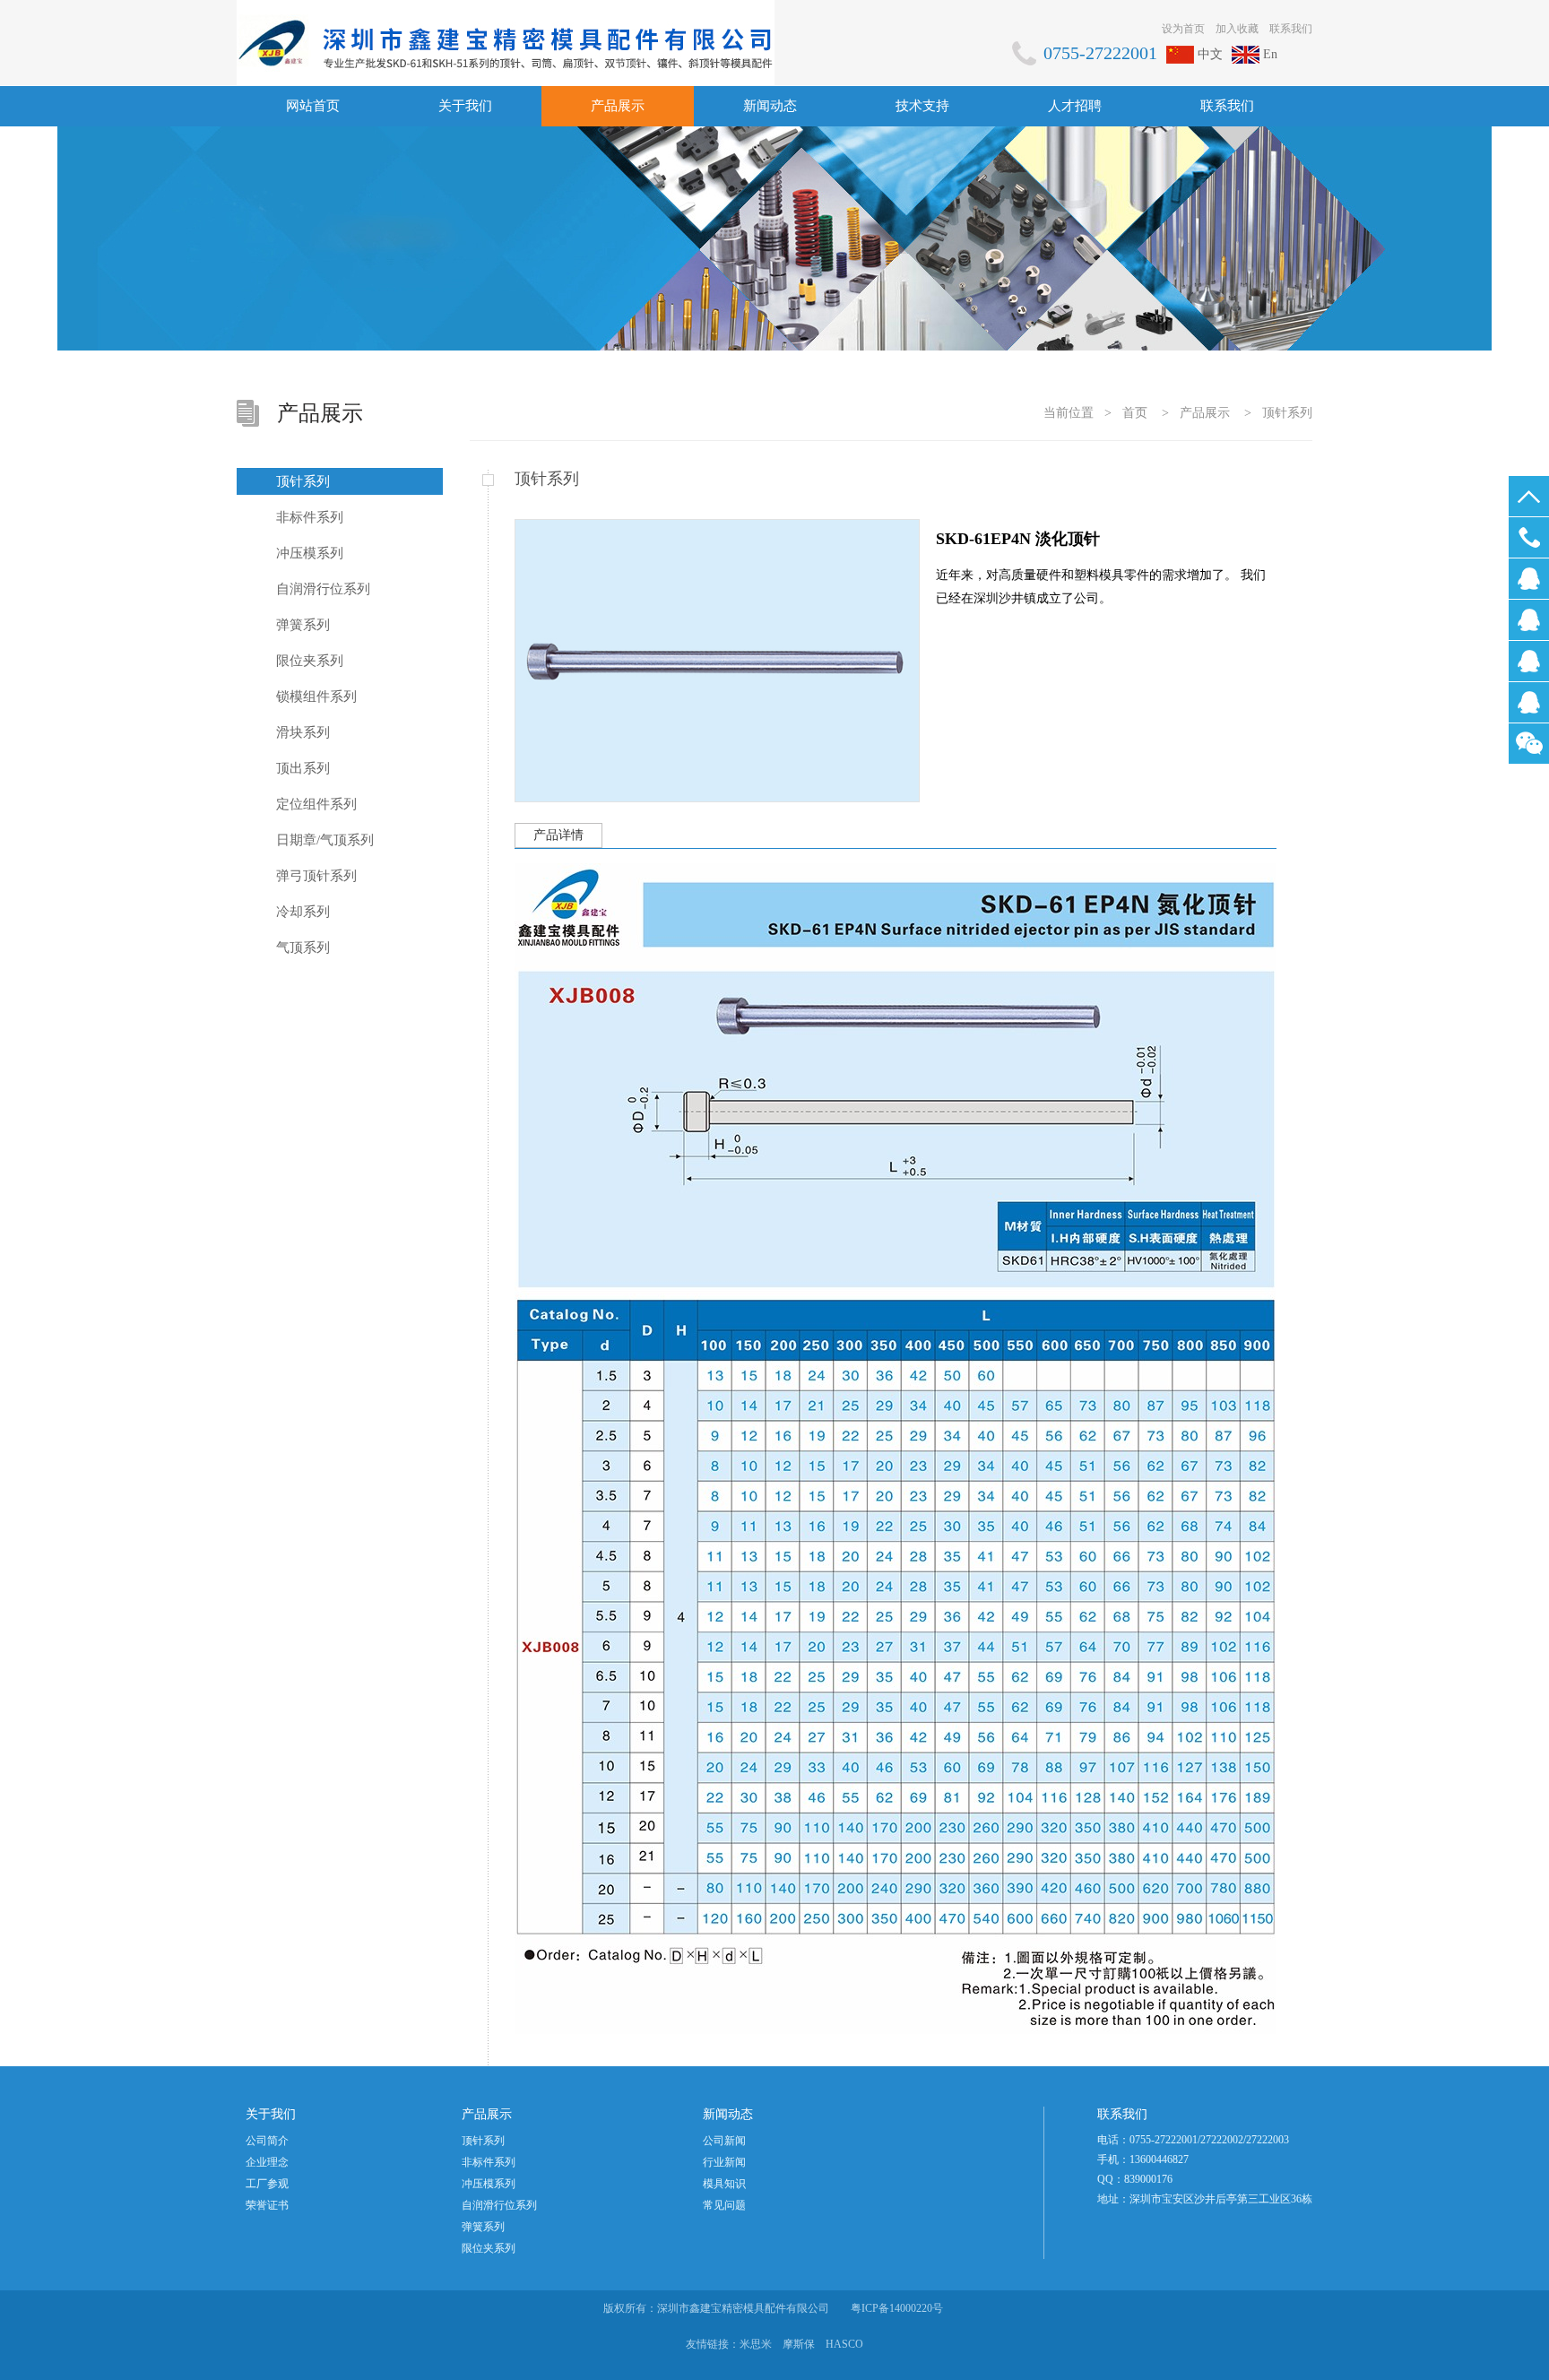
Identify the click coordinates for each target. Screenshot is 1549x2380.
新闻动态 (770, 106)
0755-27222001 (1529, 537)
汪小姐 (1529, 661)
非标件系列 (310, 517)
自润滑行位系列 (323, 589)
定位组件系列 (316, 804)
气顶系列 (303, 948)
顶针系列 (1287, 413)
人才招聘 (1075, 106)
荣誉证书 (267, 2205)
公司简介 (267, 2141)
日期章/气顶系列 (325, 840)
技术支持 (922, 106)
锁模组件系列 (316, 697)
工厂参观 (267, 2184)
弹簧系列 (303, 625)
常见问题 (724, 2205)
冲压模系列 (310, 553)
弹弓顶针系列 (316, 876)
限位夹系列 (310, 661)
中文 (1210, 54)
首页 (1135, 413)
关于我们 (465, 106)
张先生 (1529, 702)
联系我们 (1291, 29)
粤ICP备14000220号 (897, 2308)
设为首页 (1183, 29)
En (1270, 54)
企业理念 (267, 2162)
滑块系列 (303, 732)
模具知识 (724, 2184)
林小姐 (1529, 620)
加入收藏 (1237, 29)
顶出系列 (303, 768)
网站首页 (313, 106)
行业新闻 (724, 2162)
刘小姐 (1529, 579)
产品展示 (618, 106)
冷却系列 (303, 912)
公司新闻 (724, 2141)
